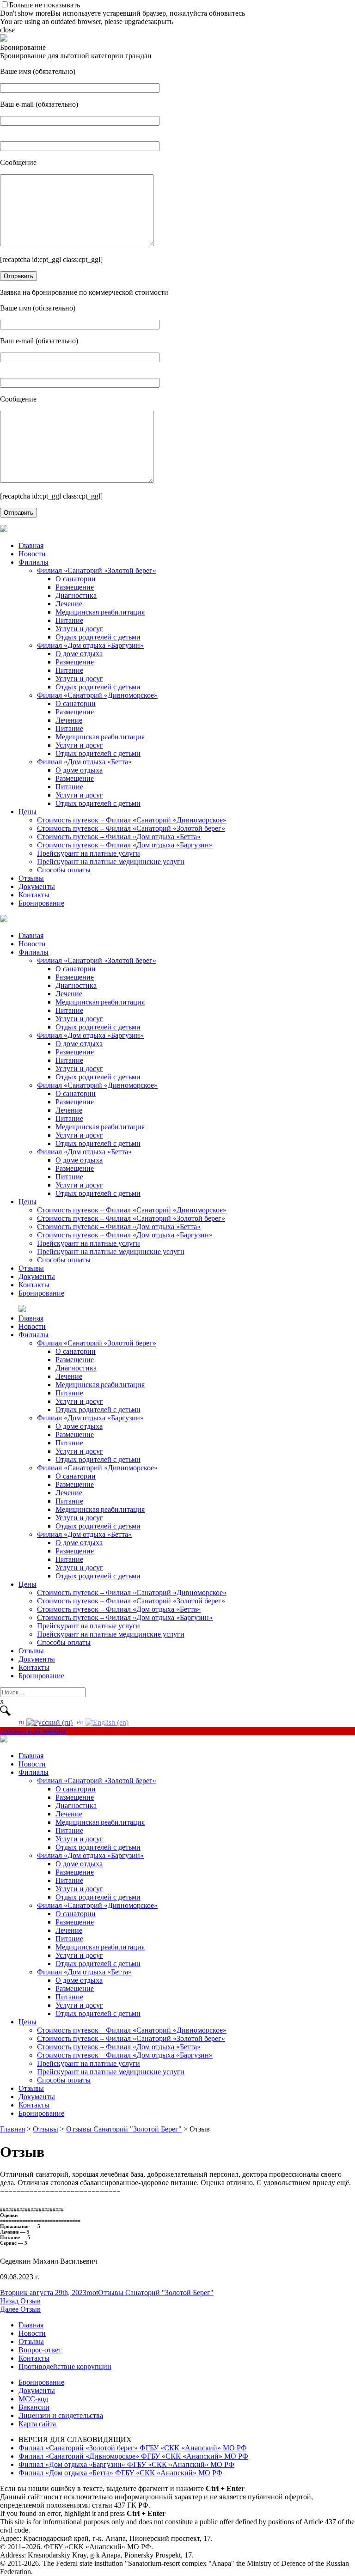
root (92, 2293)
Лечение (69, 604)
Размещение (75, 587)
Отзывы (31, 878)
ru (22, 1722)
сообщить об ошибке (33, 1731)
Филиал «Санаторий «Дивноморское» (97, 695)
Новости (32, 554)
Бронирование (41, 903)
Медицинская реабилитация (100, 612)
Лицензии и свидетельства (61, 2415)
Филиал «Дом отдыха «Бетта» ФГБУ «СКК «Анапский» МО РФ (120, 2473)
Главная (31, 545)
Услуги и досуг (79, 629)
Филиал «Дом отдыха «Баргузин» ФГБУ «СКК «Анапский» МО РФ (126, 2464)
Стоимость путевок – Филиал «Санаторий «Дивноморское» (132, 820)
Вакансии (34, 2407)
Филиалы (34, 562)
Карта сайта (37, 2424)
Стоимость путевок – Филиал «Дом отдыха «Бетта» (119, 837)
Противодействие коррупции (65, 2366)
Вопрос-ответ (40, 2350)
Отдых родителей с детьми (98, 637)
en (81, 1722)
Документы (37, 886)
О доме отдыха (79, 654)
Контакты (34, 895)
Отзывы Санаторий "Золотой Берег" (156, 2293)
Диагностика (76, 595)
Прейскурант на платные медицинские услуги (111, 862)
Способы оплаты (64, 870)
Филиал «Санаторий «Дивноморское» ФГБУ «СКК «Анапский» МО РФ (133, 2456)
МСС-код (33, 2399)
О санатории (76, 579)
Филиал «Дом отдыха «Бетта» (84, 762)
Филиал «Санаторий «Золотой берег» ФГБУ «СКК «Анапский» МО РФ (133, 2448)
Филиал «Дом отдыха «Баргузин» (90, 645)
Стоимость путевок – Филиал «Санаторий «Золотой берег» (131, 828)
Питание (69, 620)
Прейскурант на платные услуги (89, 853)
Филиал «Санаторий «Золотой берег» (97, 570)
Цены (28, 812)
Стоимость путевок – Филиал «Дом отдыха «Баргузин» (125, 845)
